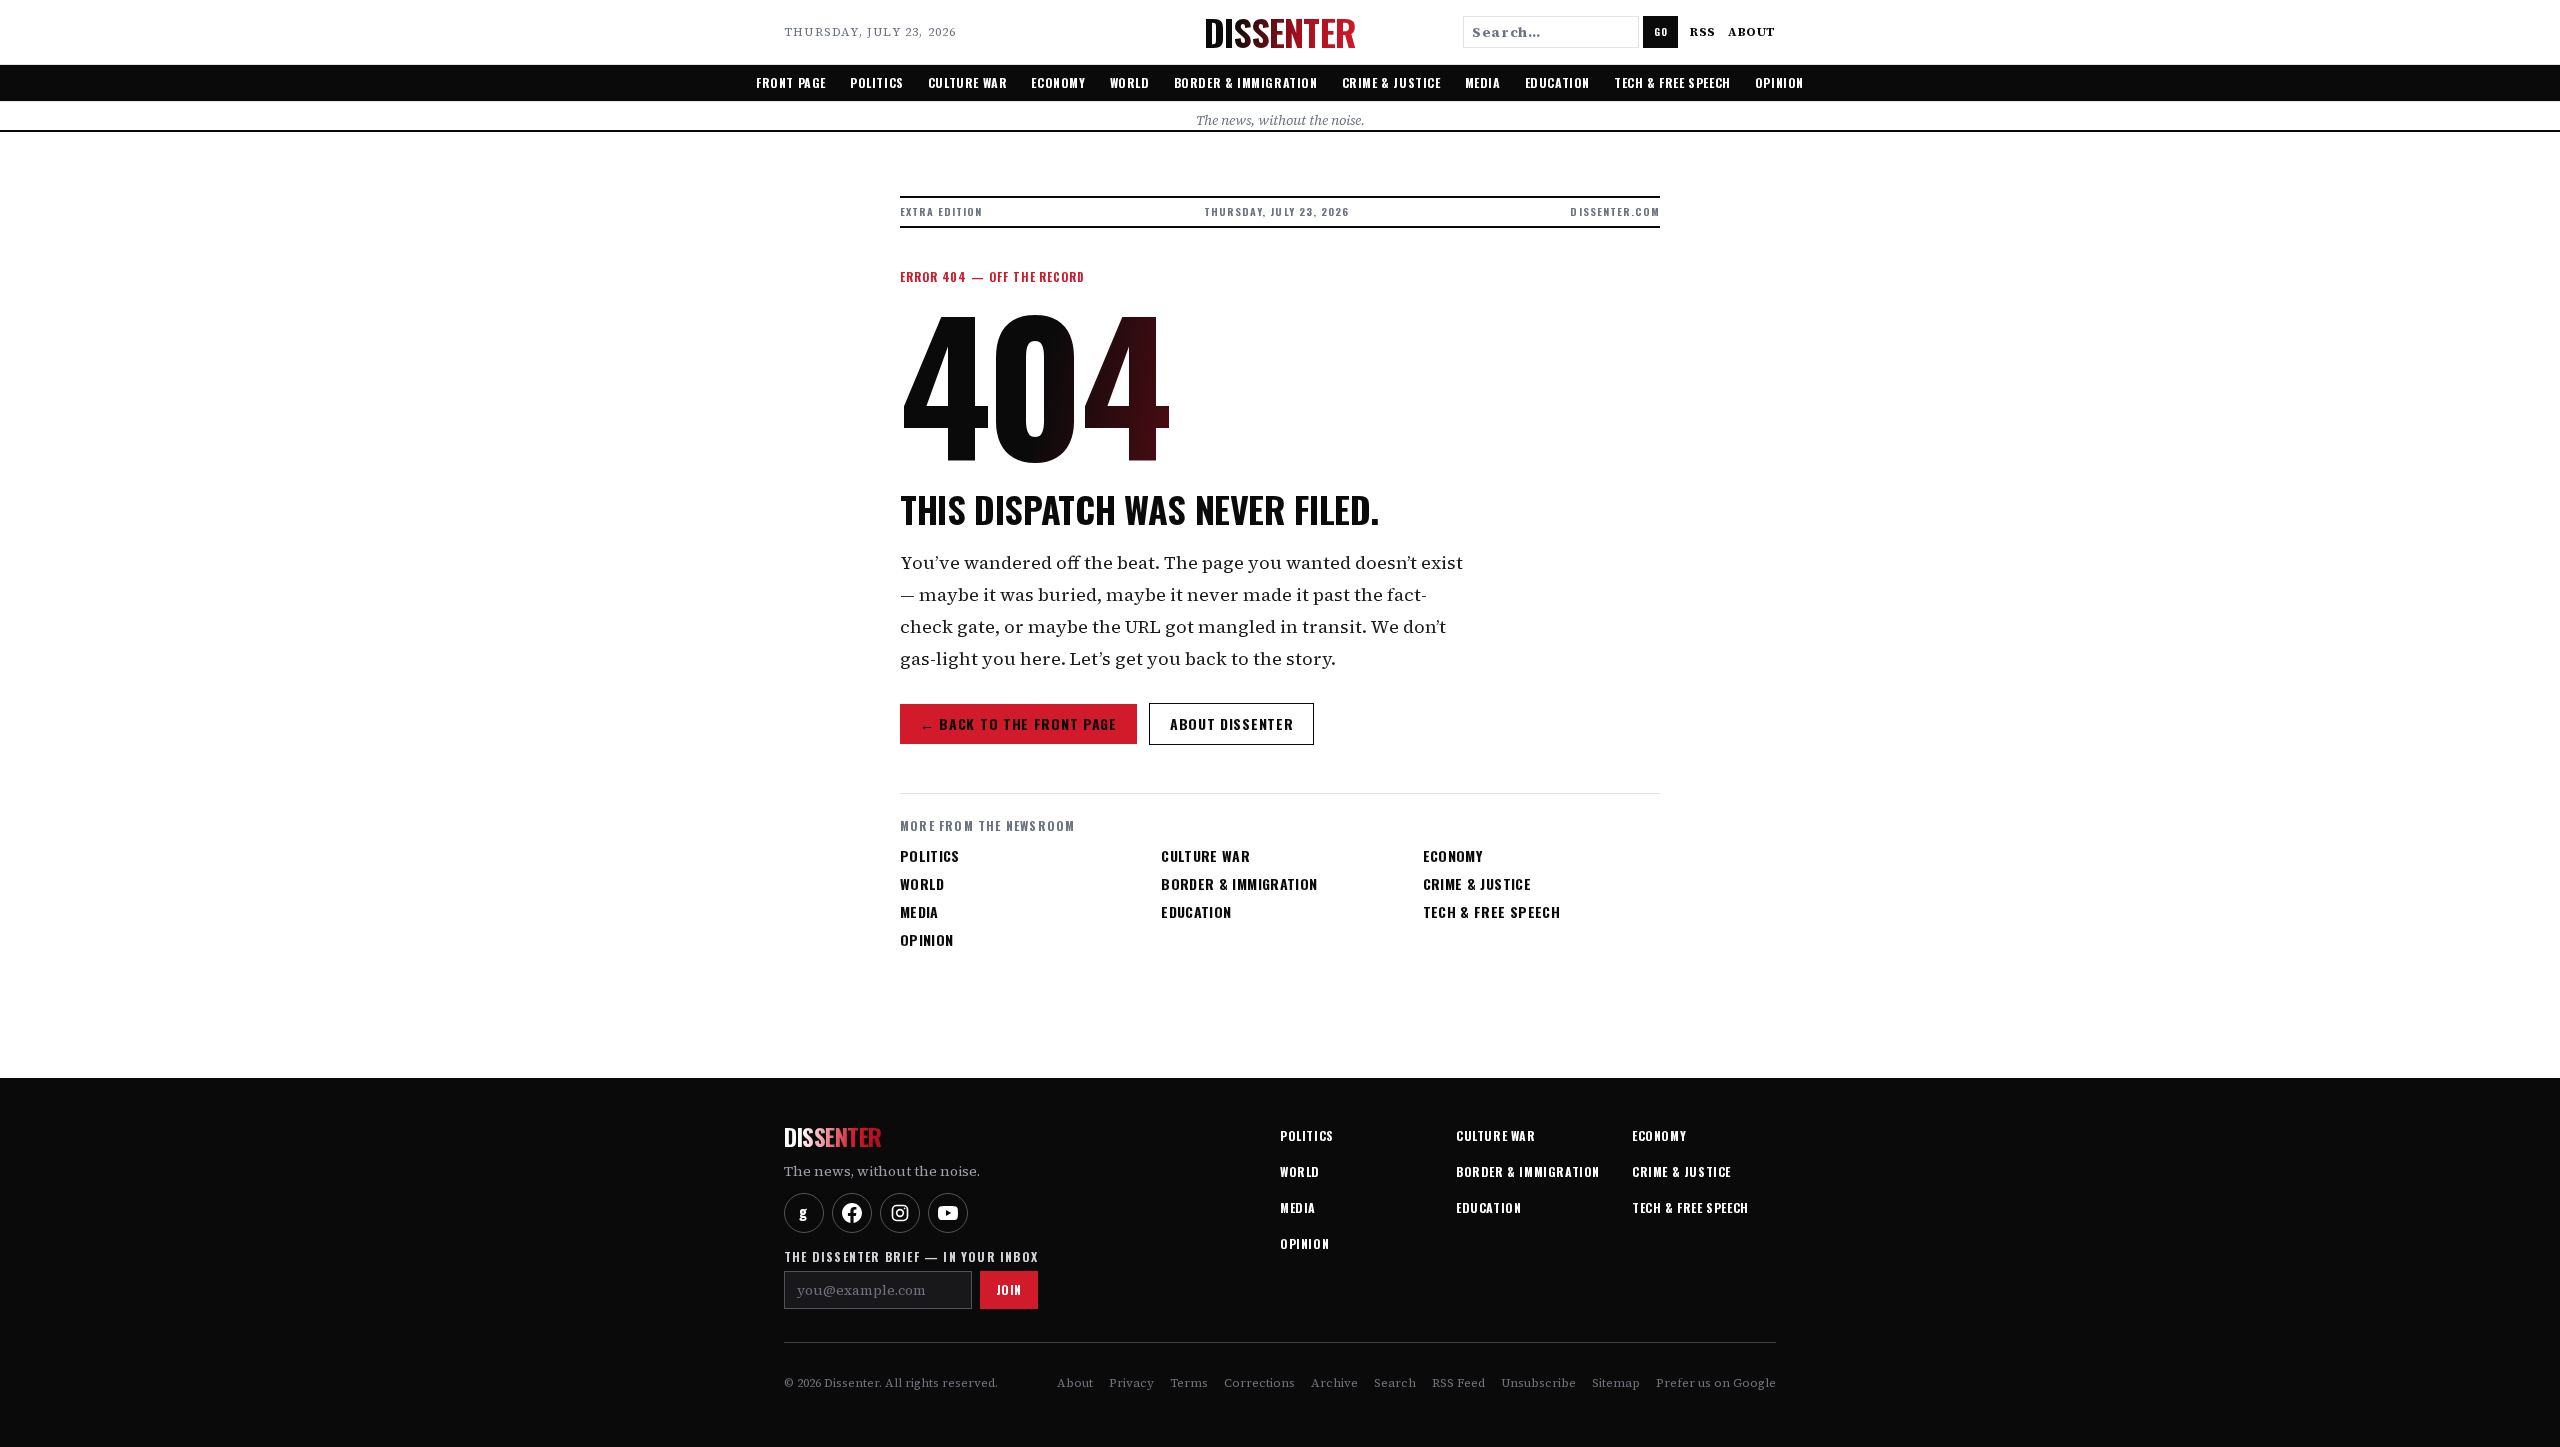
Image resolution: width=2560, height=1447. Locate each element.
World (1130, 82)
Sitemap (1616, 1383)
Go (1660, 31)
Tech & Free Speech (1672, 82)
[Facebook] (852, 1213)
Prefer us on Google (1716, 1383)
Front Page (791, 82)
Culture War (968, 82)
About (1752, 32)
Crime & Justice (1391, 82)
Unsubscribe (1538, 1383)
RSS (1703, 32)
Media (1483, 82)
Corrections (1259, 1383)
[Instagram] (900, 1213)
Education (1557, 82)
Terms (1189, 1383)
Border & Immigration (1246, 82)
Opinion (1779, 82)
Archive (1334, 1383)
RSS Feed (1458, 1383)
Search (1395, 1383)
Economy (1058, 82)
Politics (877, 82)
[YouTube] (948, 1213)
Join (1009, 1289)
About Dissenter (1232, 723)
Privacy (1131, 1383)
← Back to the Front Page (1018, 723)
